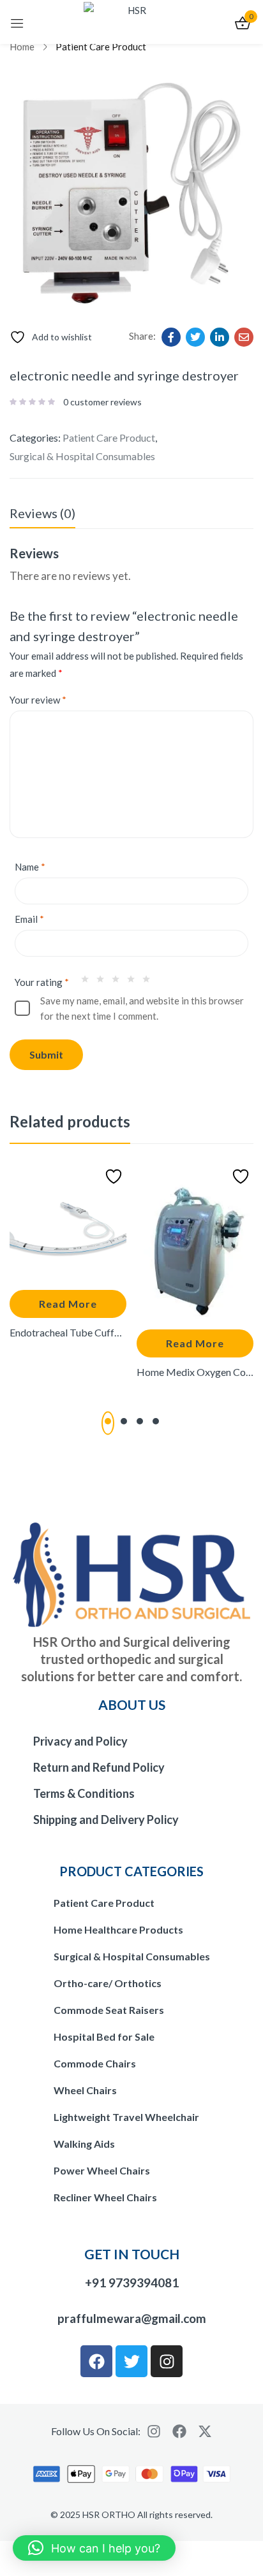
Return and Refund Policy (99, 1767)
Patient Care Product (101, 47)
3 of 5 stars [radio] (119, 982)
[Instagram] (167, 2361)
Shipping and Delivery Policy (106, 1820)
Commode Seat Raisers (109, 2010)
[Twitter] (131, 2361)
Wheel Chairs (85, 2090)
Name (30, 867)
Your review (38, 700)
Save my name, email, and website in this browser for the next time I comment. (142, 1008)
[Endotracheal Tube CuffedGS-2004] (68, 1221)
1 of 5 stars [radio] (88, 982)
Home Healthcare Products (118, 1929)
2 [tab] (124, 1421)
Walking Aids (84, 2144)
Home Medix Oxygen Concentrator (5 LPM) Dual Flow (195, 1372)
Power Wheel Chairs (102, 2170)
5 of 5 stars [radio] (149, 982)
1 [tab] (108, 1421)
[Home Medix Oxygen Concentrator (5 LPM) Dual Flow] (195, 1241)
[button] (94, 2548)
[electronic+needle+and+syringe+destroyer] (195, 337)
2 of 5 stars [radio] (103, 982)
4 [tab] (156, 1421)
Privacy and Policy (80, 1741)
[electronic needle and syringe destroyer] (171, 337)
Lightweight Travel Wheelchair (126, 2117)
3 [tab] (140, 1421)
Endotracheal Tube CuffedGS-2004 (68, 1332)
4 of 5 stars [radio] (134, 982)
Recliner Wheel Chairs (105, 2197)
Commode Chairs (95, 2063)
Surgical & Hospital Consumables (82, 456)
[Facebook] (96, 2361)
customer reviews (102, 402)
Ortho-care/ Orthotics (108, 1983)
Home (22, 47)
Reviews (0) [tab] (42, 513)
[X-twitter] (205, 2431)
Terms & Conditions (84, 1793)
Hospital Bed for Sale (104, 2037)
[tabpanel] (68, 1264)
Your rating (42, 982)
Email (29, 919)
